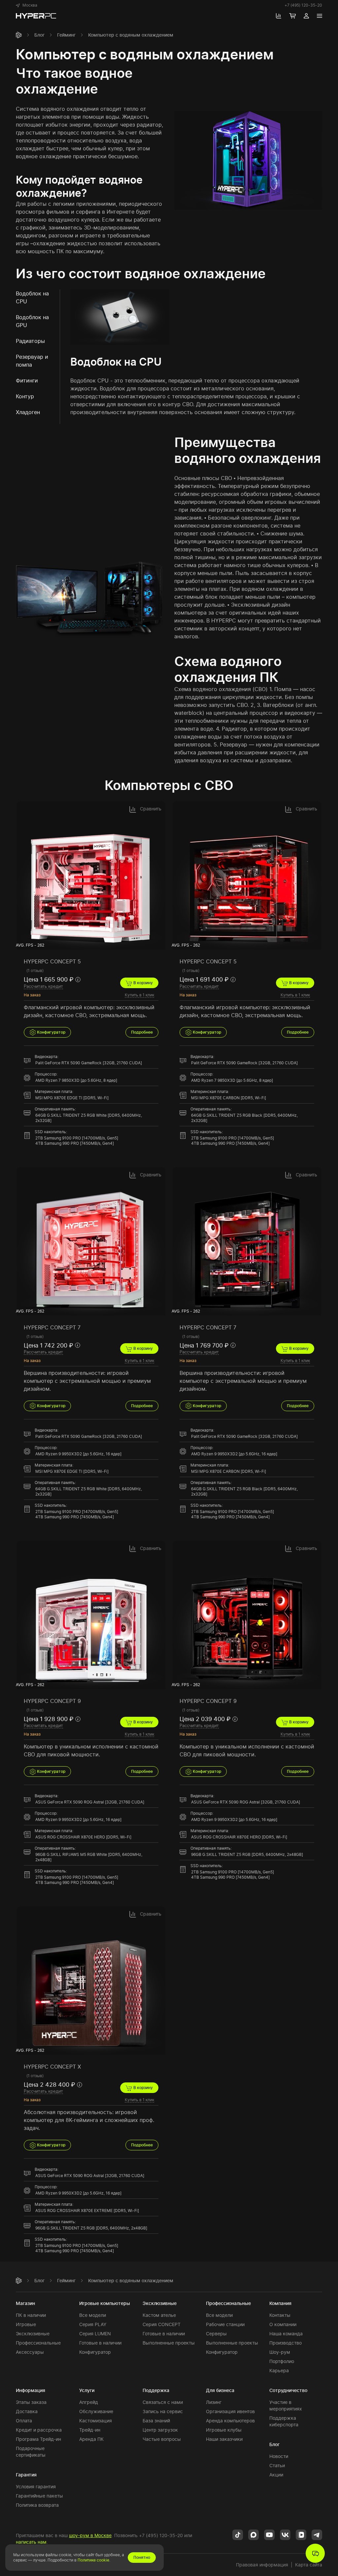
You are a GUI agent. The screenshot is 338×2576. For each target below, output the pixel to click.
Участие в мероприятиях (286, 2405)
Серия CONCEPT (162, 2324)
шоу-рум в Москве (90, 2535)
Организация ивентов (230, 2411)
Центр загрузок (160, 2430)
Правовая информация (262, 2565)
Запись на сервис (163, 2411)
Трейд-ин (90, 2430)
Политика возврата (37, 2505)
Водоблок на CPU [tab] (32, 297)
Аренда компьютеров (230, 2421)
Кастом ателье (159, 2315)
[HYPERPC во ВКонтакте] (285, 2534)
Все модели (93, 2315)
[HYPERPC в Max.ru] (253, 2534)
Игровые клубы (224, 2430)
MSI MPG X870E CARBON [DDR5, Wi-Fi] (229, 1098)
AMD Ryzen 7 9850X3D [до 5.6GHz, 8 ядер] (76, 1080)
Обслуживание (96, 2411)
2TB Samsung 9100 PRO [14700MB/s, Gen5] (77, 1138)
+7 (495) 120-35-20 (303, 5)
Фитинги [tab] (27, 380)
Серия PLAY (93, 2324)
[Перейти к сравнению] (279, 16)
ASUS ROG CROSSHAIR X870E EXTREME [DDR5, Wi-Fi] (87, 2211)
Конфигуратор (51, 1032)
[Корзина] (292, 16)
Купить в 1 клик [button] (139, 995)
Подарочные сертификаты (31, 2452)
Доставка (27, 2411)
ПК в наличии (31, 2315)
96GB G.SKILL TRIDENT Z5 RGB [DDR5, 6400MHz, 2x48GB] (247, 1854)
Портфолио (282, 2361)
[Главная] (19, 35)
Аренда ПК (91, 2439)
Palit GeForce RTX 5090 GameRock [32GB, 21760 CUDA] (89, 1063)
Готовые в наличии (100, 2343)
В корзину (143, 983)
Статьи (277, 2465)
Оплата (24, 2421)
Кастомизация (96, 2421)
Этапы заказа (31, 2402)
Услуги (87, 2390)
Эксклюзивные (33, 2334)
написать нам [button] (31, 2542)
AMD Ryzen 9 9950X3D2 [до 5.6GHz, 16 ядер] (78, 1454)
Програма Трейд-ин (38, 2439)
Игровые (26, 2324)
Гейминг (66, 35)
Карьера (279, 2370)
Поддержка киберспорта (284, 2421)
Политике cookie (93, 2560)
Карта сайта (309, 2565)
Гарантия (26, 2475)
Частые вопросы (162, 2439)
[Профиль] (306, 16)
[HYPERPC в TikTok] (238, 2534)
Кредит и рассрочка (39, 2430)
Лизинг (214, 2402)
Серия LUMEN (95, 2334)
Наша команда (286, 2334)
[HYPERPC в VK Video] (301, 2534)
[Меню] (320, 16)
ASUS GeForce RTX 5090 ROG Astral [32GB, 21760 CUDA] (90, 1802)
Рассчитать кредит (43, 986)
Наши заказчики (224, 2439)
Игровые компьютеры (105, 2303)
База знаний (156, 2421)
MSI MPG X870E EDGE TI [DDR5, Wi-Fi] (72, 1098)
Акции (276, 2475)
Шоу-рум (280, 2352)
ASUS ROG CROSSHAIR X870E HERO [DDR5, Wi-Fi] (83, 1837)
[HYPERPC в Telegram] (317, 2534)
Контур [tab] (25, 396)
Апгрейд (89, 2402)
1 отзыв (35, 970)
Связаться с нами (163, 2402)
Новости (279, 2456)
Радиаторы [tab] (30, 341)
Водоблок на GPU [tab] (32, 321)
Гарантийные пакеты (39, 2496)
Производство (286, 2343)
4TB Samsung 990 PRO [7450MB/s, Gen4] (75, 1143)
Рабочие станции (225, 2324)
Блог (39, 35)
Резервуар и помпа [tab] (32, 361)
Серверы (216, 2334)
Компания (280, 2303)
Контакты (280, 2315)
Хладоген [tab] (28, 412)
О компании (283, 2324)
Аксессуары (30, 2352)
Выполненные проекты (169, 2343)
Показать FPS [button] (153, 945)
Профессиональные (38, 2343)
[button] (27, 5)
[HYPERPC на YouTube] (269, 2534)
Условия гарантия (36, 2486)
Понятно (142, 2557)
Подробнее (142, 1032)
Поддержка (156, 2390)
